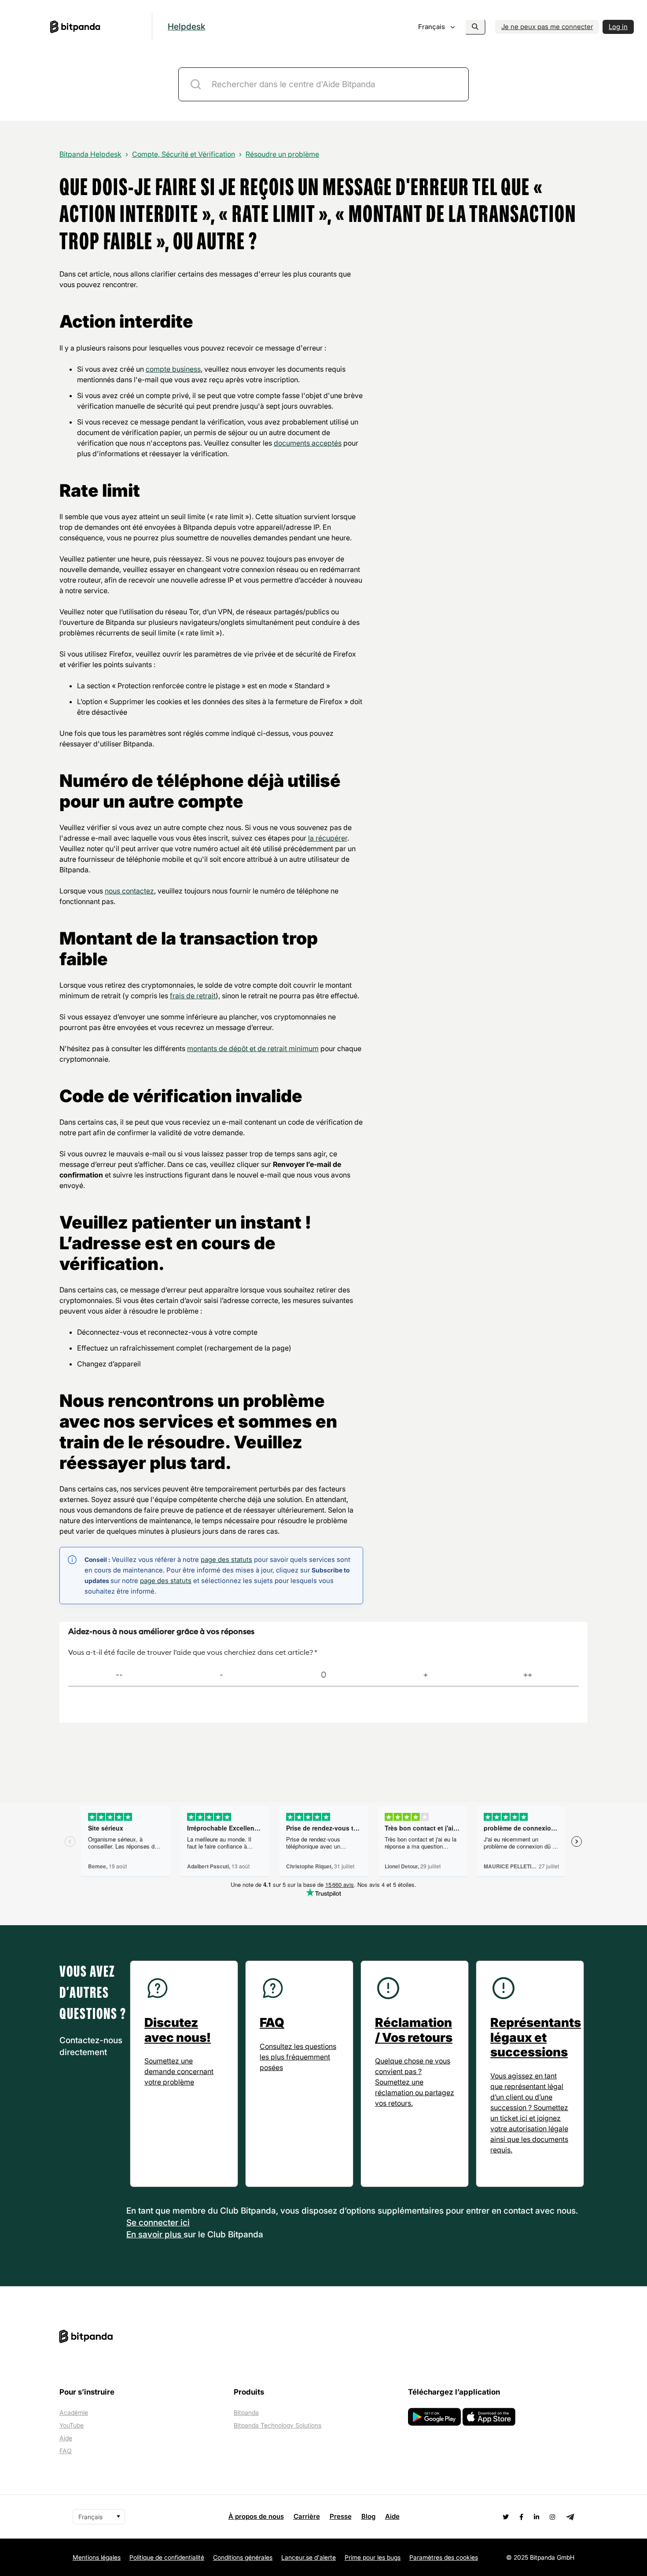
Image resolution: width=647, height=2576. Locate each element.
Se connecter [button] (153, 2223)
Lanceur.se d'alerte (309, 2557)
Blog (368, 2516)
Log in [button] (618, 27)
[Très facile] (528, 1675)
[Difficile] (221, 1675)
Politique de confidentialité (167, 2557)
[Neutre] (323, 1675)
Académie (74, 2412)
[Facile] (426, 1675)
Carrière (307, 2516)
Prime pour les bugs (373, 2557)
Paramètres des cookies (444, 2557)
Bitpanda (246, 2412)
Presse (341, 2516)
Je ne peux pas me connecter (547, 27)
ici (185, 2223)
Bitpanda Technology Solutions (278, 2425)
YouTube (72, 2425)
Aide (66, 2438)
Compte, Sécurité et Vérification (184, 154)
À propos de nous (256, 2516)
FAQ (66, 2451)
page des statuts (226, 1559)
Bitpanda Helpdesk (90, 154)
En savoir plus (155, 2235)
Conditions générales (243, 2557)
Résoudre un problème (282, 154)
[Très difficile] (119, 1675)
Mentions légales (97, 2557)
